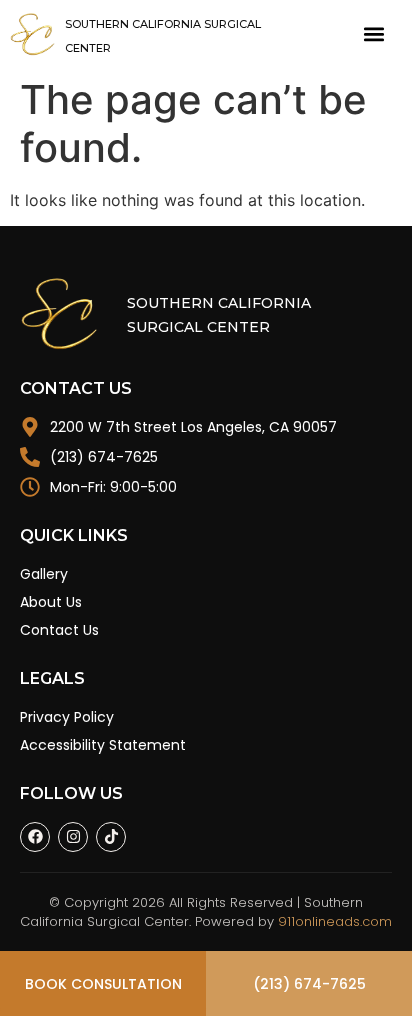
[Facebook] (35, 837)
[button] (374, 34)
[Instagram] (73, 837)
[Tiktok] (111, 837)
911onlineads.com (335, 921)
